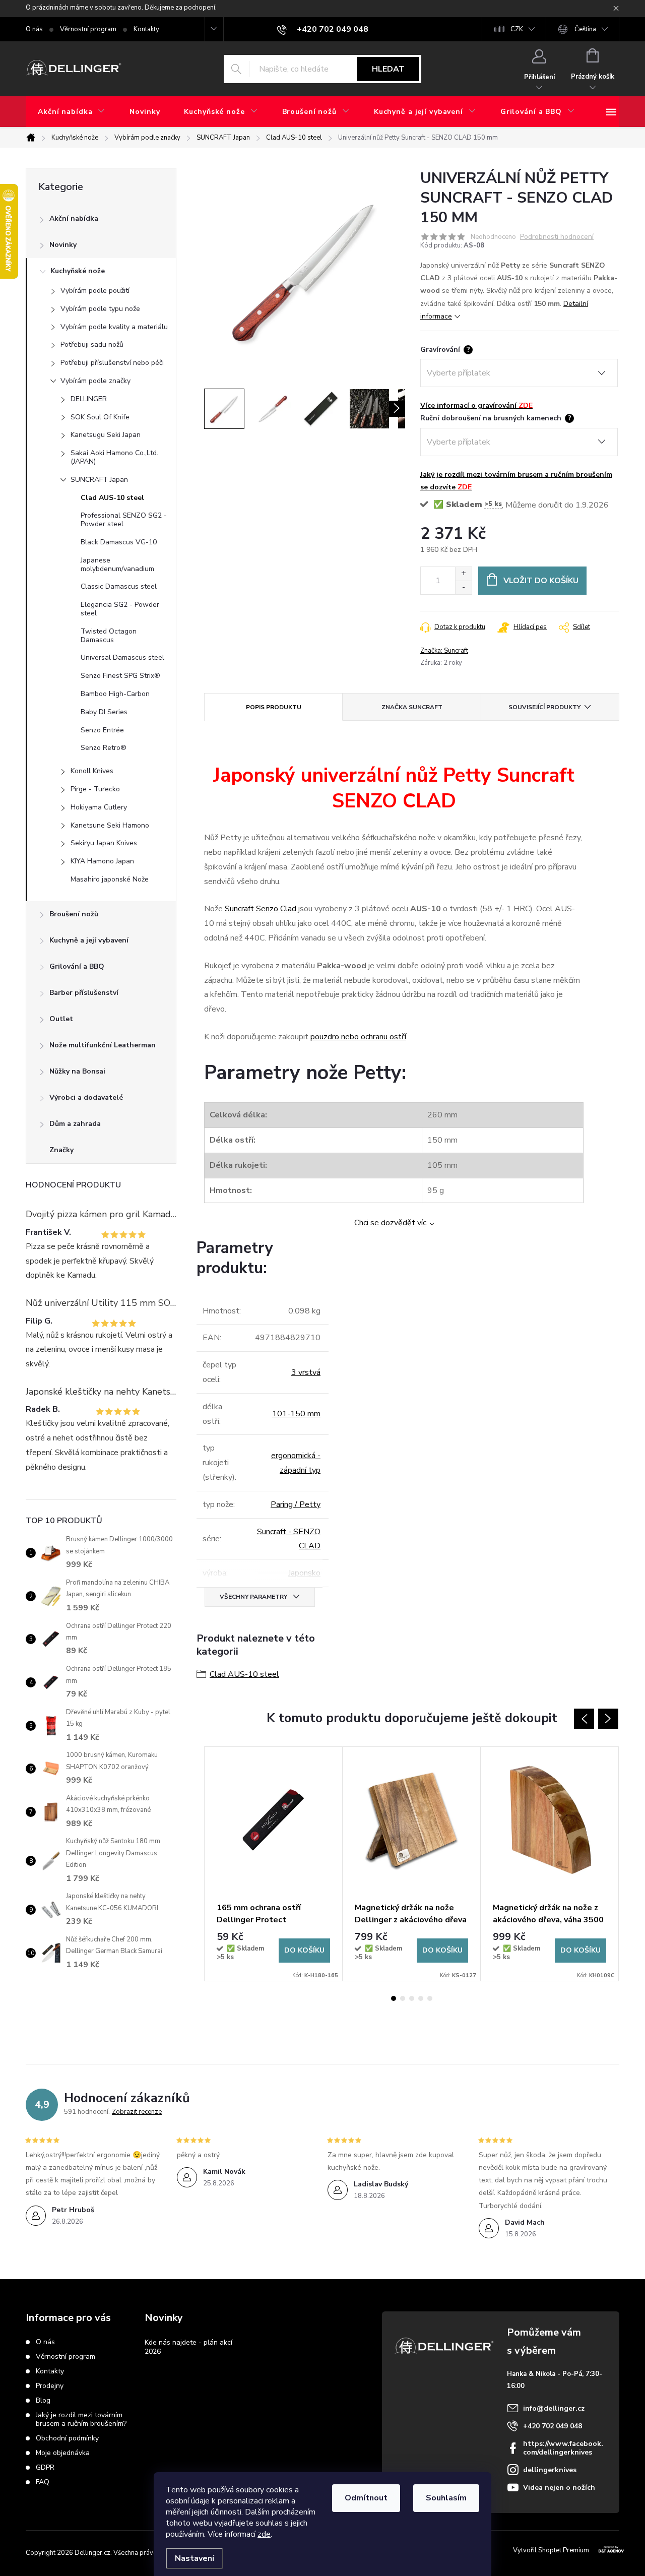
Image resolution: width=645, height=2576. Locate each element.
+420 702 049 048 (553, 2426)
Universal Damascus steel (122, 657)
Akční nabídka (74, 218)
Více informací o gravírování (476, 405)
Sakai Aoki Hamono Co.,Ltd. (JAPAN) (114, 457)
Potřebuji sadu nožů (92, 344)
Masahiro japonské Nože (110, 879)
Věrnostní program (88, 29)
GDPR (45, 2467)
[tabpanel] (274, 1864)
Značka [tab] (412, 707)
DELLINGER (89, 399)
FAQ (43, 2482)
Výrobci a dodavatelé (86, 1097)
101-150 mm (296, 1414)
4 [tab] (421, 1998)
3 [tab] (412, 1998)
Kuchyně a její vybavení (89, 940)
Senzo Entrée (102, 730)
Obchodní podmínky (67, 2438)
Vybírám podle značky (95, 381)
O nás (34, 29)
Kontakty (146, 29)
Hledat (388, 69)
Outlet (61, 1019)
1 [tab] (394, 1998)
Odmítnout (366, 2498)
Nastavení (195, 2558)
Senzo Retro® (104, 748)
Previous (584, 1719)
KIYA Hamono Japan (102, 861)
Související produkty (544, 707)
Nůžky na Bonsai (77, 1071)
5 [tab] (430, 1998)
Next (608, 1719)
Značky (61, 1150)
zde (264, 2534)
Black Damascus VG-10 (119, 542)
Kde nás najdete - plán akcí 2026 (188, 2347)
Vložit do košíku (541, 581)
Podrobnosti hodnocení (557, 237)
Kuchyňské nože (78, 271)
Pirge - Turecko (95, 789)
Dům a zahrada (75, 1124)
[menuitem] (72, 112)
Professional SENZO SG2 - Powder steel (124, 520)
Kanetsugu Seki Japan (106, 435)
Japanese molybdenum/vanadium (117, 564)
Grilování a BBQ (77, 966)
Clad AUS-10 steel (112, 498)
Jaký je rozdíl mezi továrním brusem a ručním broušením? (81, 2419)
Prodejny (50, 2386)
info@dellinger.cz (554, 2408)
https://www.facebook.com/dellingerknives (563, 2448)
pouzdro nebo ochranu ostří (358, 1037)
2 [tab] (403, 1998)
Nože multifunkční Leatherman (103, 1045)
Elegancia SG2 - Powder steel (120, 609)
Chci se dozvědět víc (390, 1223)
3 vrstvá (306, 1372)
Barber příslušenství (84, 993)
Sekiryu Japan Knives (104, 843)
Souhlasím (446, 2498)
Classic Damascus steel (119, 586)
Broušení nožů (74, 914)
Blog (43, 2400)
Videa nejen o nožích (559, 2488)
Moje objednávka (63, 2453)
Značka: (444, 651)
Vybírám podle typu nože (100, 309)
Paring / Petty (296, 1504)
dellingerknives (550, 2470)
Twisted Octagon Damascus (109, 636)
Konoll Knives (92, 771)
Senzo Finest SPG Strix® (120, 676)
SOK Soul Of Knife (100, 417)
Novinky (63, 245)
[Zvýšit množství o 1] (463, 574)
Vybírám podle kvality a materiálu (114, 327)
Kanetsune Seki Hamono (110, 825)
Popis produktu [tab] (274, 707)
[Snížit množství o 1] (463, 587)
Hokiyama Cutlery (99, 807)
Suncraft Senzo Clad (261, 909)
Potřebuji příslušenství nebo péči (112, 363)
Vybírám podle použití (95, 291)
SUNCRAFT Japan (99, 480)
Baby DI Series (104, 712)
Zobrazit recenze (137, 2112)
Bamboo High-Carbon (115, 694)
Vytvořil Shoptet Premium (551, 2550)
